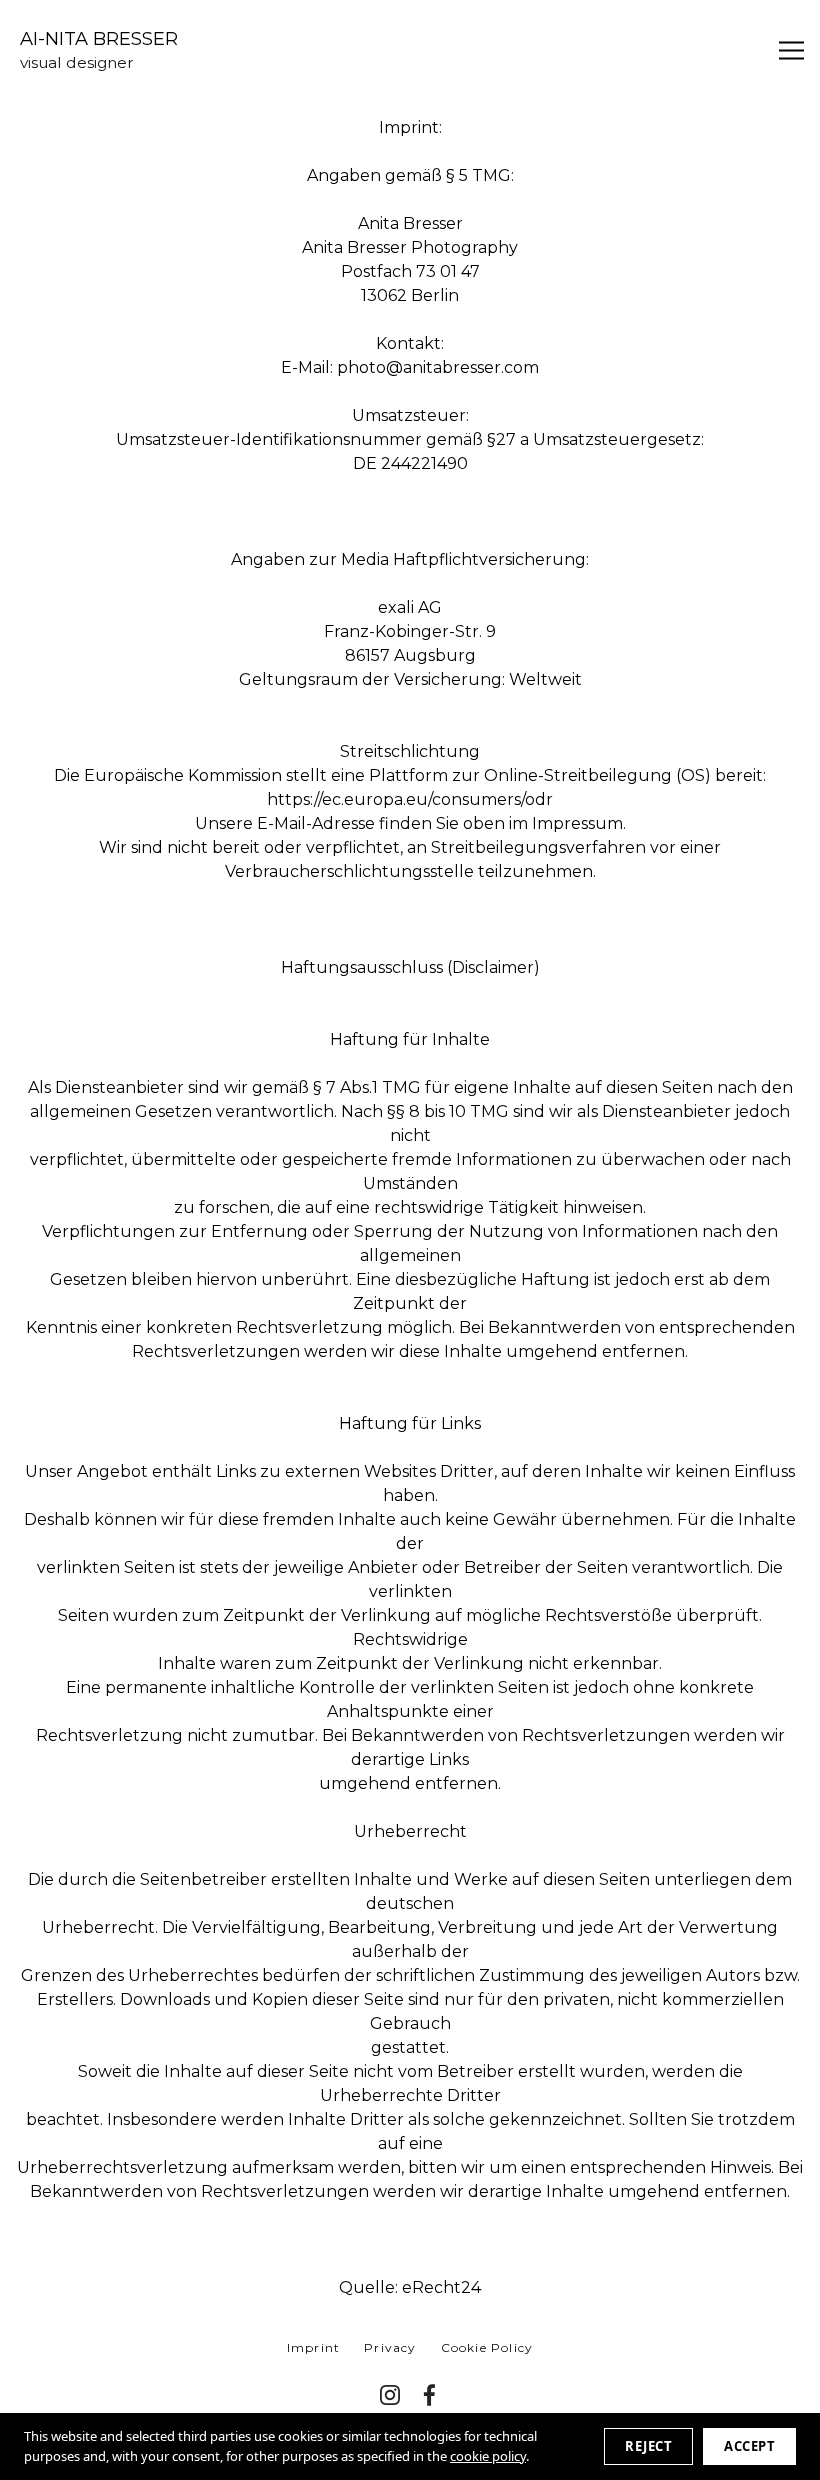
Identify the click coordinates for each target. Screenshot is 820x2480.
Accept (749, 2446)
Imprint (313, 2347)
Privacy (390, 2347)
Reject (648, 2446)
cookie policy (488, 2456)
